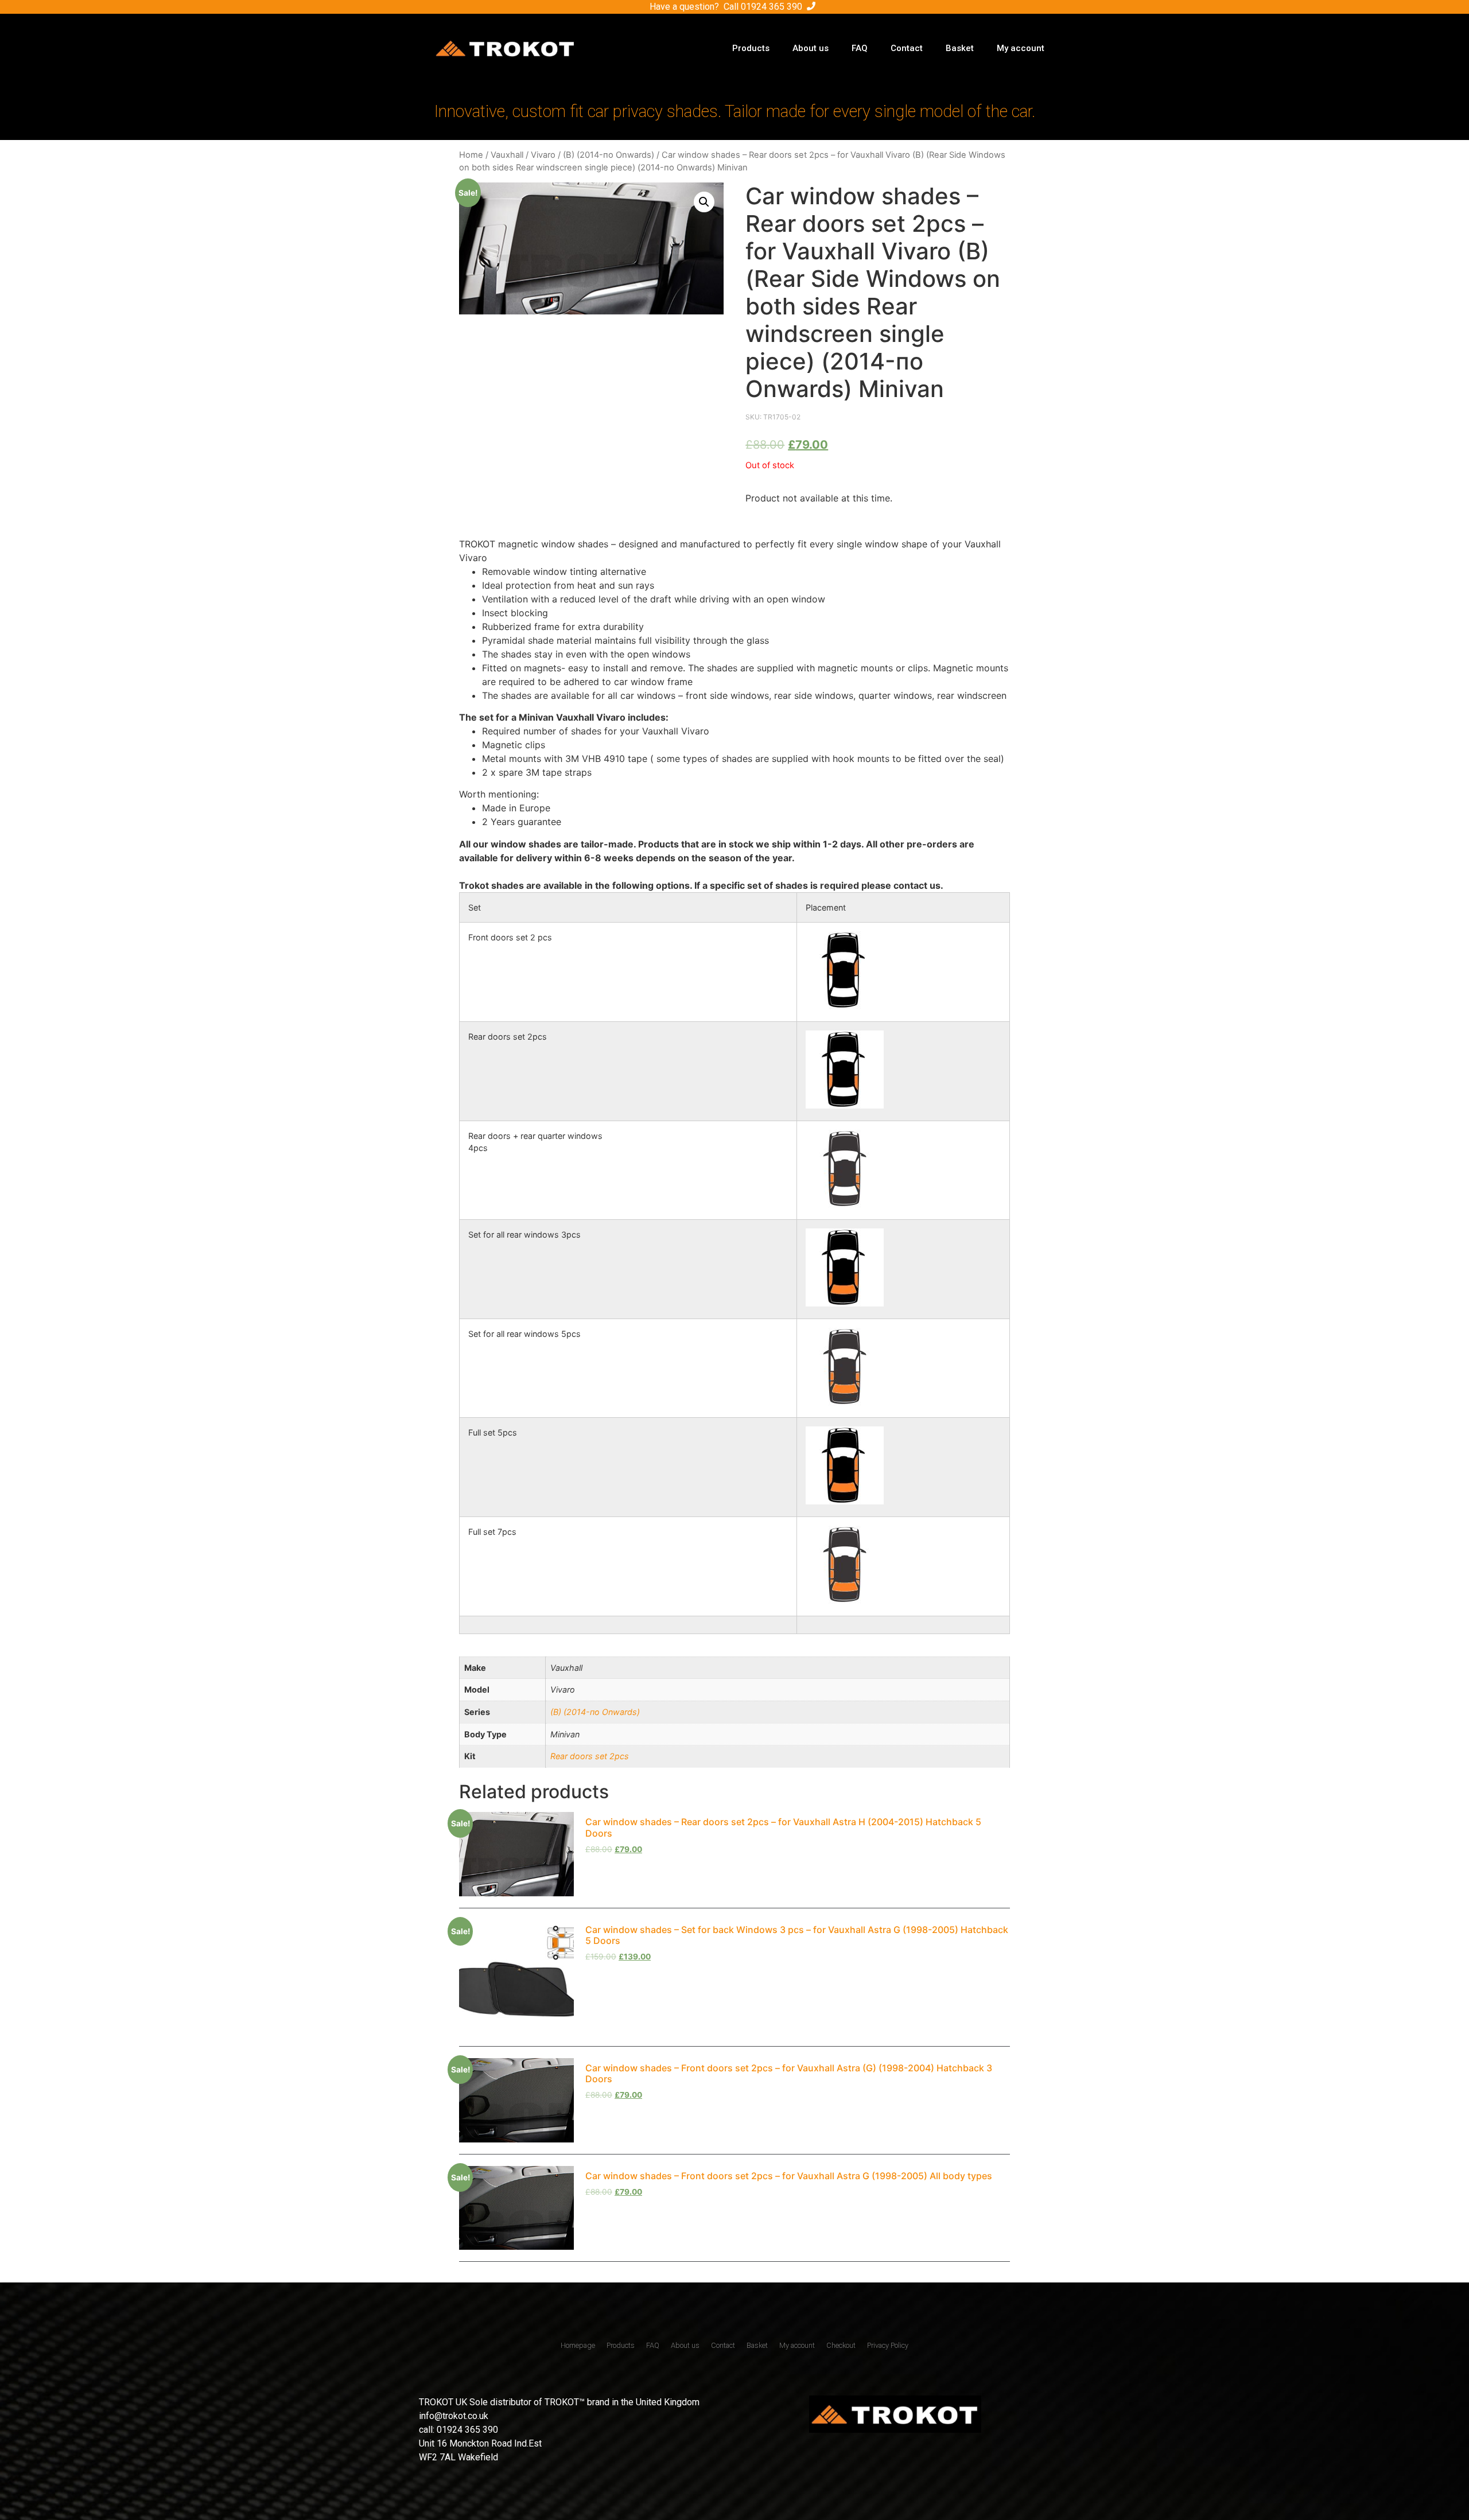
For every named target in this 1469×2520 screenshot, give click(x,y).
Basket (960, 48)
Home (471, 155)
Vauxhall (507, 155)
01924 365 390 (772, 7)
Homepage (578, 2345)
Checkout (841, 2345)
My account (1021, 48)
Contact (907, 48)
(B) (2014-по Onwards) (609, 155)
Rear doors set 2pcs (590, 1756)
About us (811, 48)
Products (751, 48)
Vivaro (543, 155)
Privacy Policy (888, 2345)
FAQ (860, 48)
